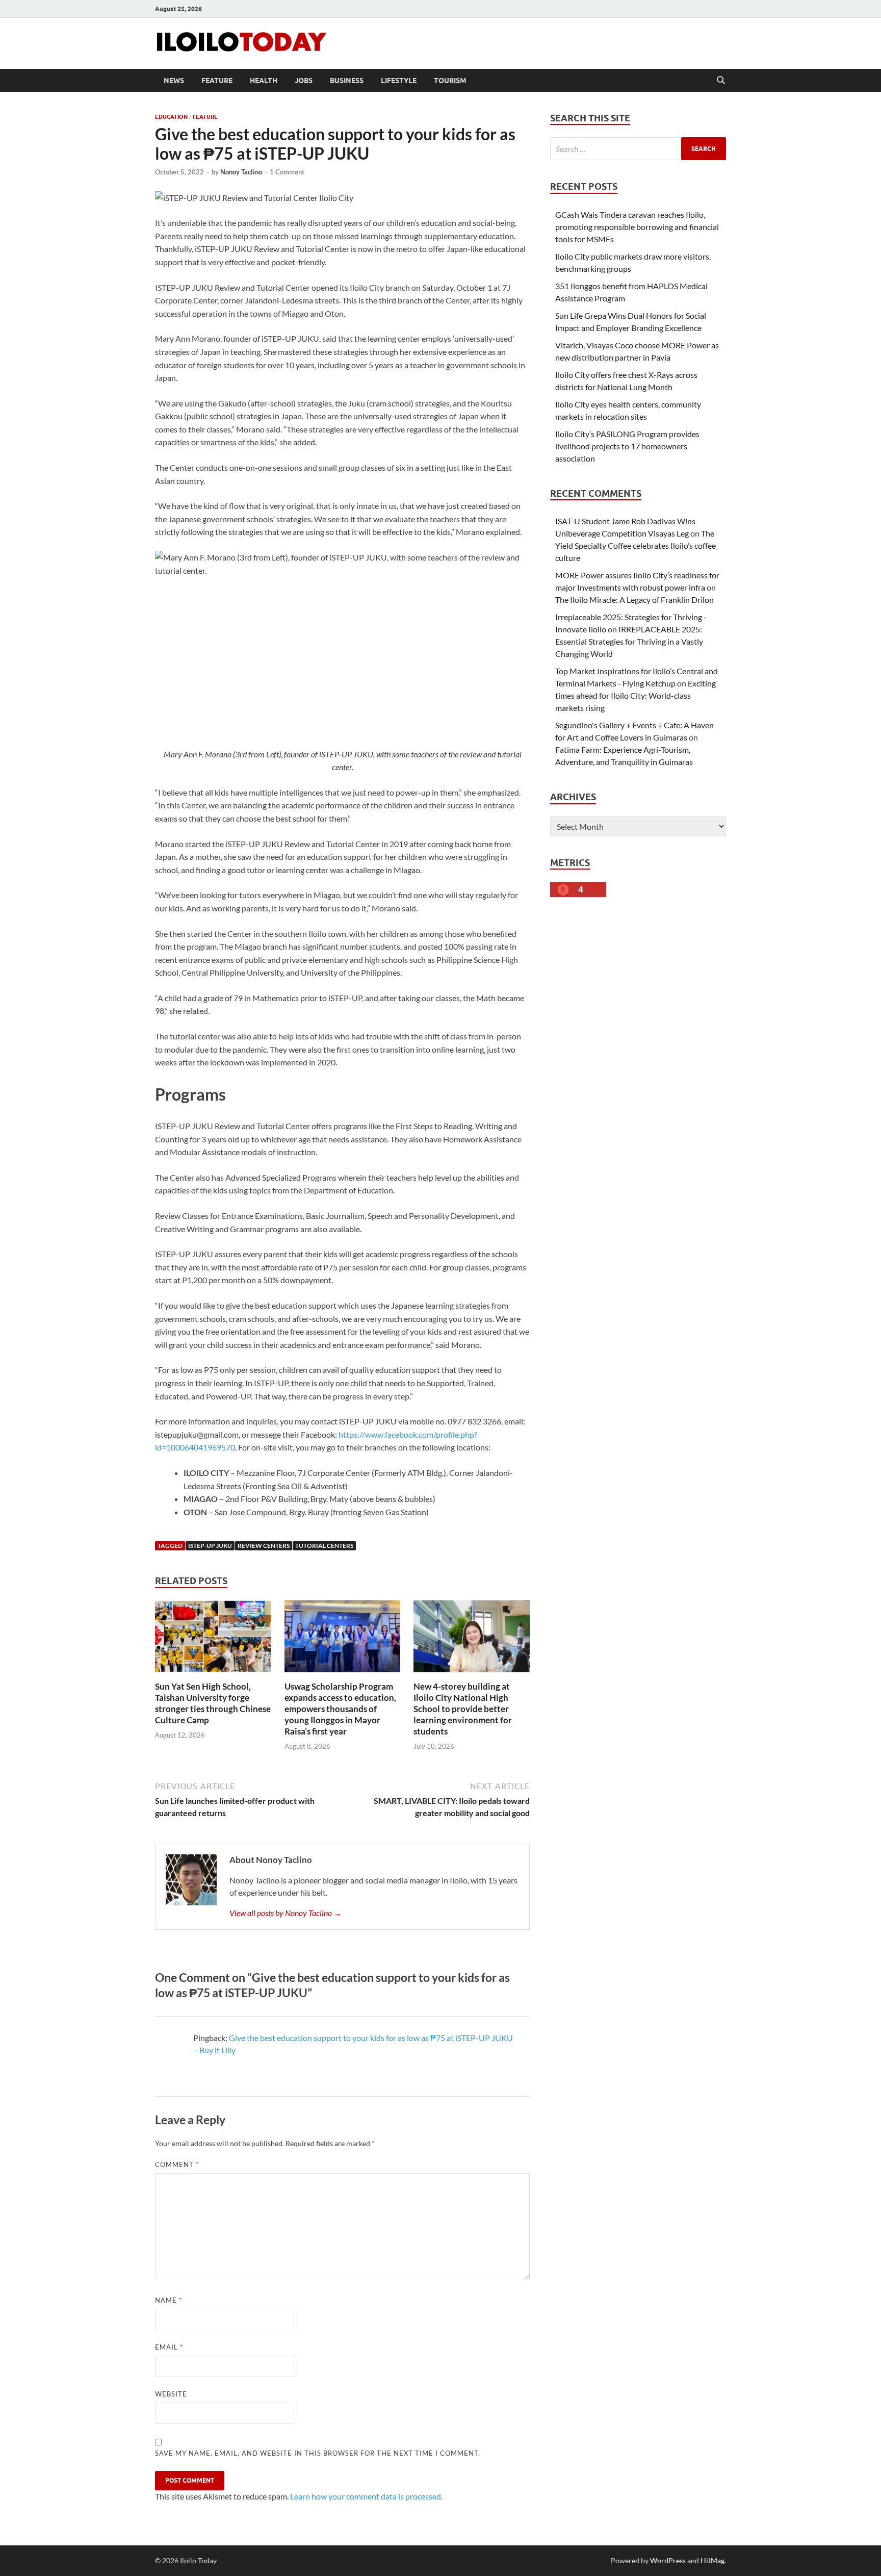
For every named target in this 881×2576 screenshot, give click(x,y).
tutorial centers (324, 1546)
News (174, 81)
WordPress (668, 2560)
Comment (177, 2164)
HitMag (712, 2560)
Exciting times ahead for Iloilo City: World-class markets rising (636, 695)
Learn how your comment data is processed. (366, 2496)
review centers (264, 1546)
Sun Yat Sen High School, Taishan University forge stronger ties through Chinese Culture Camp (213, 1703)
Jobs (304, 81)
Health (264, 81)
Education (171, 117)
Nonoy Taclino (241, 172)
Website (171, 2394)
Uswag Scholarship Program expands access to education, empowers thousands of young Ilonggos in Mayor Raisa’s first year (340, 1709)
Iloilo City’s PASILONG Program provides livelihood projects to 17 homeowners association (627, 446)
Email (169, 2347)
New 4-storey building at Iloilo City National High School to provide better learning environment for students (463, 1709)
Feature (217, 81)
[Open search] (721, 81)
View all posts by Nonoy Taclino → (286, 1913)
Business (347, 81)
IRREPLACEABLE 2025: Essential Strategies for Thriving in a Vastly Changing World (629, 641)
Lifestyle (399, 81)
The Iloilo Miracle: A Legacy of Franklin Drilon (634, 600)
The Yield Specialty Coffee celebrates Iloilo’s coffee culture (636, 545)
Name (169, 2300)
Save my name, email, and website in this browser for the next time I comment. (318, 2453)
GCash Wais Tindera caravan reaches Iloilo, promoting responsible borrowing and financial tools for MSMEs (637, 227)
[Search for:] (638, 149)
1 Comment (287, 172)
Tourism (450, 81)
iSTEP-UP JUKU (210, 1546)
